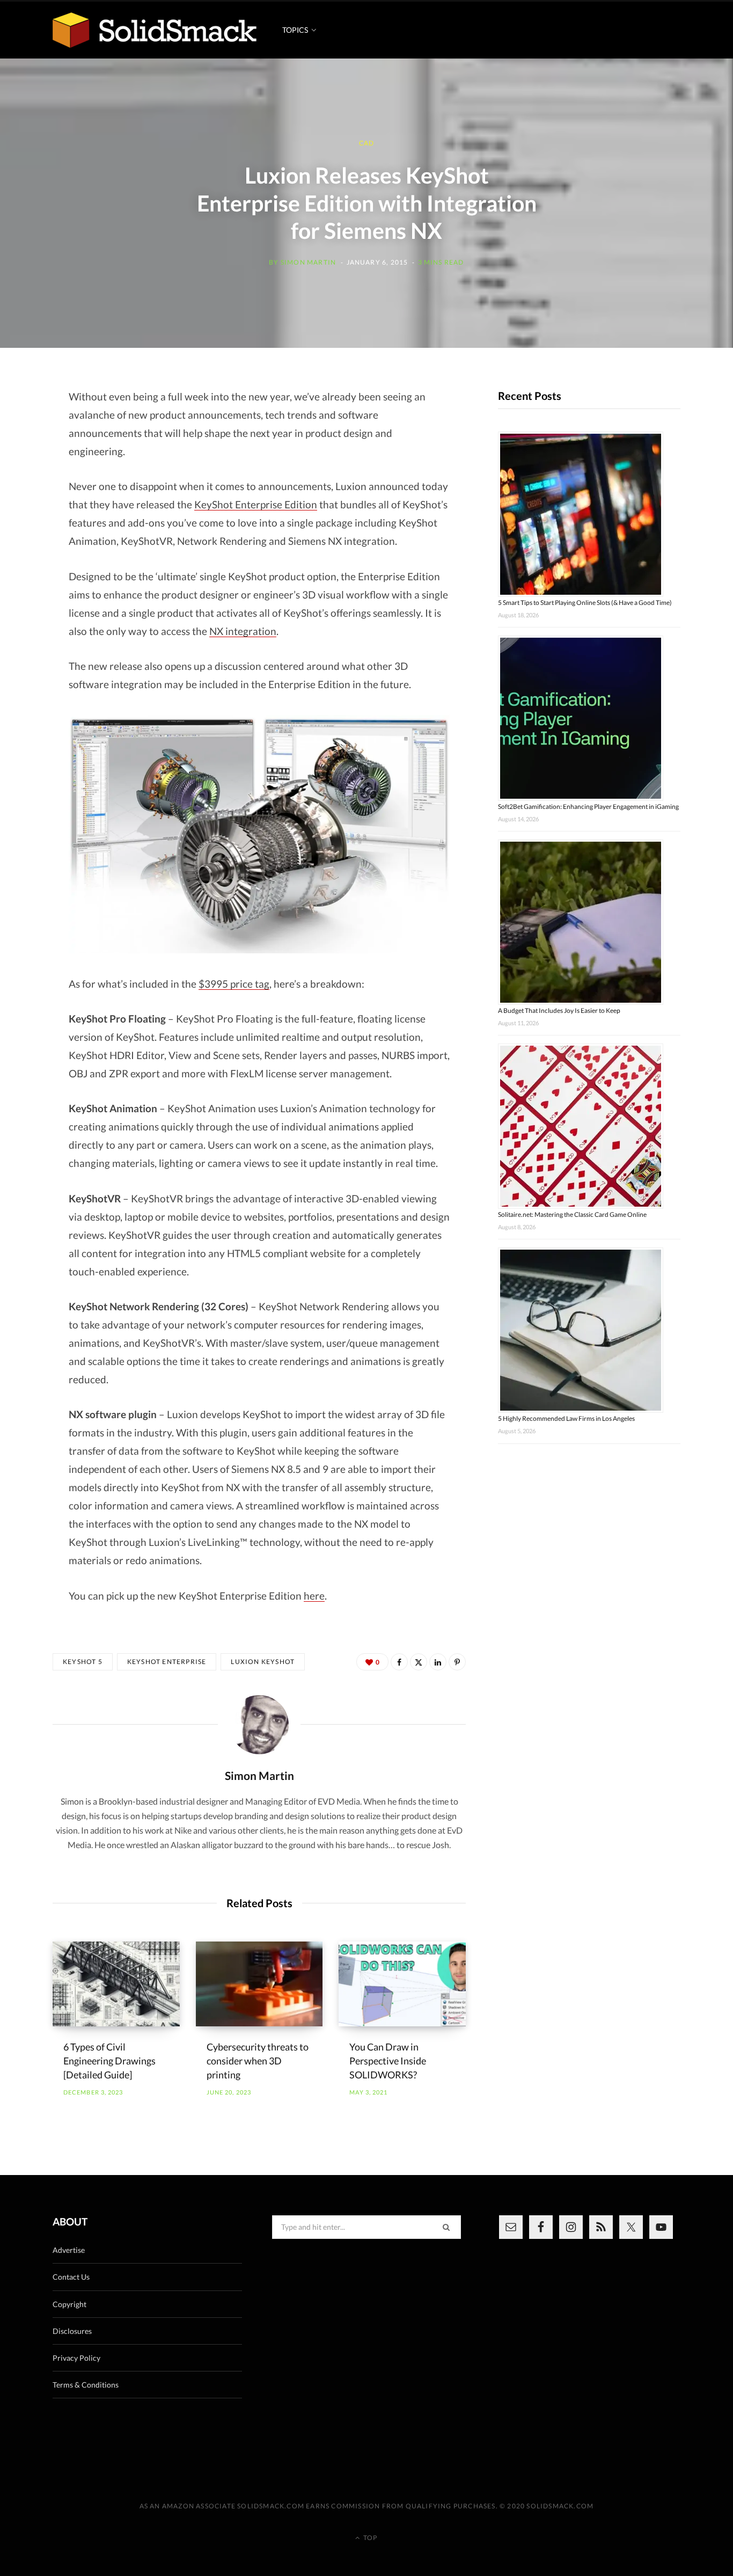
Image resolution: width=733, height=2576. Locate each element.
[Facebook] (399, 1662)
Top (369, 2538)
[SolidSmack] (155, 30)
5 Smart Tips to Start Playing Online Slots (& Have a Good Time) (585, 603)
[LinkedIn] (438, 1662)
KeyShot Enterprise (167, 1662)
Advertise (69, 2250)
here (314, 1596)
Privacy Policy (76, 2358)
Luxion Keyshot (263, 1662)
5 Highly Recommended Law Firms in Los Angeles (566, 1418)
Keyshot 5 (83, 1662)
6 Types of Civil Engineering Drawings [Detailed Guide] (109, 2061)
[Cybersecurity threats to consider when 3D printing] (259, 1984)
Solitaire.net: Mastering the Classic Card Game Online (572, 1214)
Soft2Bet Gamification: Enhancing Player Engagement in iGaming (588, 807)
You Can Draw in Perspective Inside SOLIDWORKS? (388, 2061)
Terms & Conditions (86, 2385)
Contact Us (71, 2277)
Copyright (69, 2304)
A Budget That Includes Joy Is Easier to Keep (559, 1010)
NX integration (243, 631)
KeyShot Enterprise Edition (256, 504)
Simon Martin (308, 262)
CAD (367, 144)
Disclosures (72, 2331)
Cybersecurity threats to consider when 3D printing (258, 2061)
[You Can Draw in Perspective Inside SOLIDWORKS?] (402, 1984)
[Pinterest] (457, 1662)
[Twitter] (419, 1662)
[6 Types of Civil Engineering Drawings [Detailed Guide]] (116, 1984)
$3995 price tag (234, 984)
